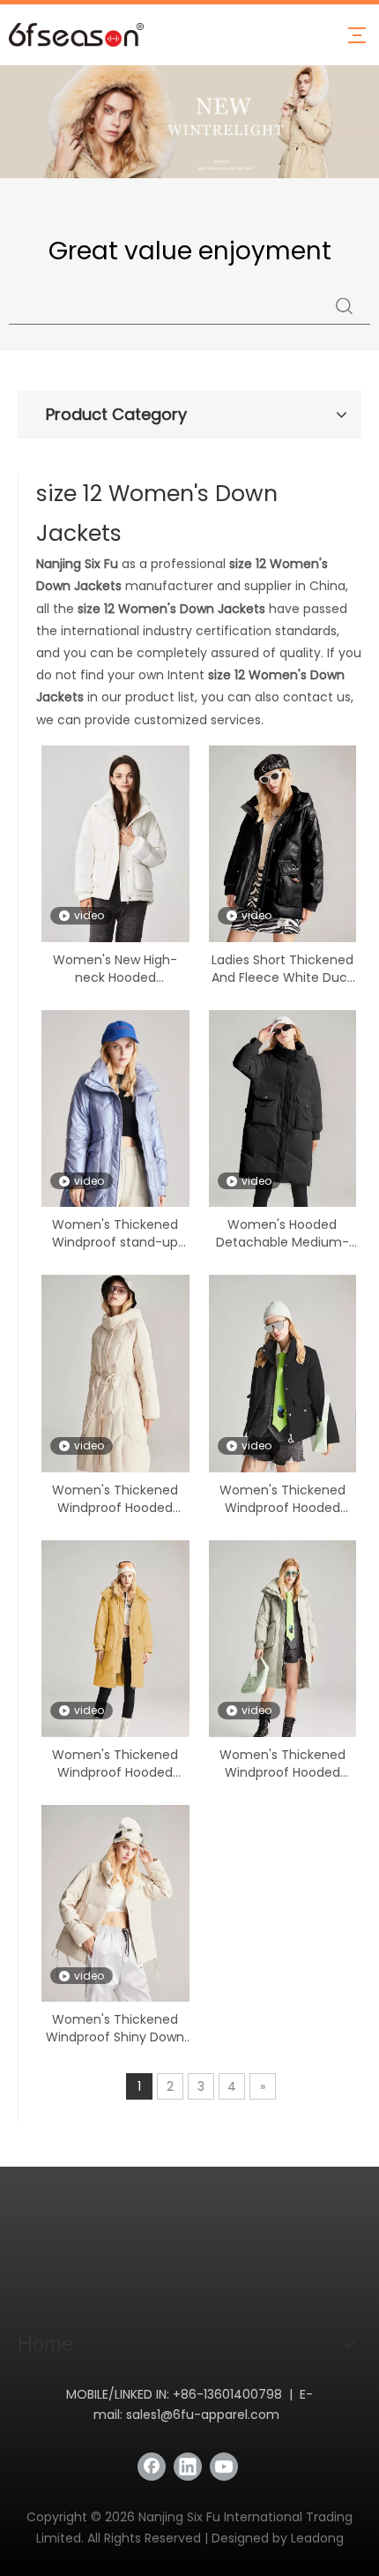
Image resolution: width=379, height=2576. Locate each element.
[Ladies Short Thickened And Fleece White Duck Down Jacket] (283, 855)
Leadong (317, 2538)
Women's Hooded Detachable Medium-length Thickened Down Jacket (282, 1233)
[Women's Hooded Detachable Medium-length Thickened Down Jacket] (283, 1120)
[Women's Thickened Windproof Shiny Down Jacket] (115, 1914)
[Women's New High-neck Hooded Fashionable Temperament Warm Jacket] (115, 855)
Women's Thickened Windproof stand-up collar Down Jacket (115, 1233)
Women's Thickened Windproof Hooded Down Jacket (115, 1499)
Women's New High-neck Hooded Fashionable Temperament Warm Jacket (115, 969)
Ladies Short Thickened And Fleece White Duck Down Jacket (282, 969)
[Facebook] (152, 2467)
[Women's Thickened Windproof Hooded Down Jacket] (115, 1385)
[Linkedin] (188, 2467)
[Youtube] (224, 2467)
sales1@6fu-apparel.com (203, 2415)
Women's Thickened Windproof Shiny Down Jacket (115, 2028)
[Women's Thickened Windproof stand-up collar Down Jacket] (115, 1138)
